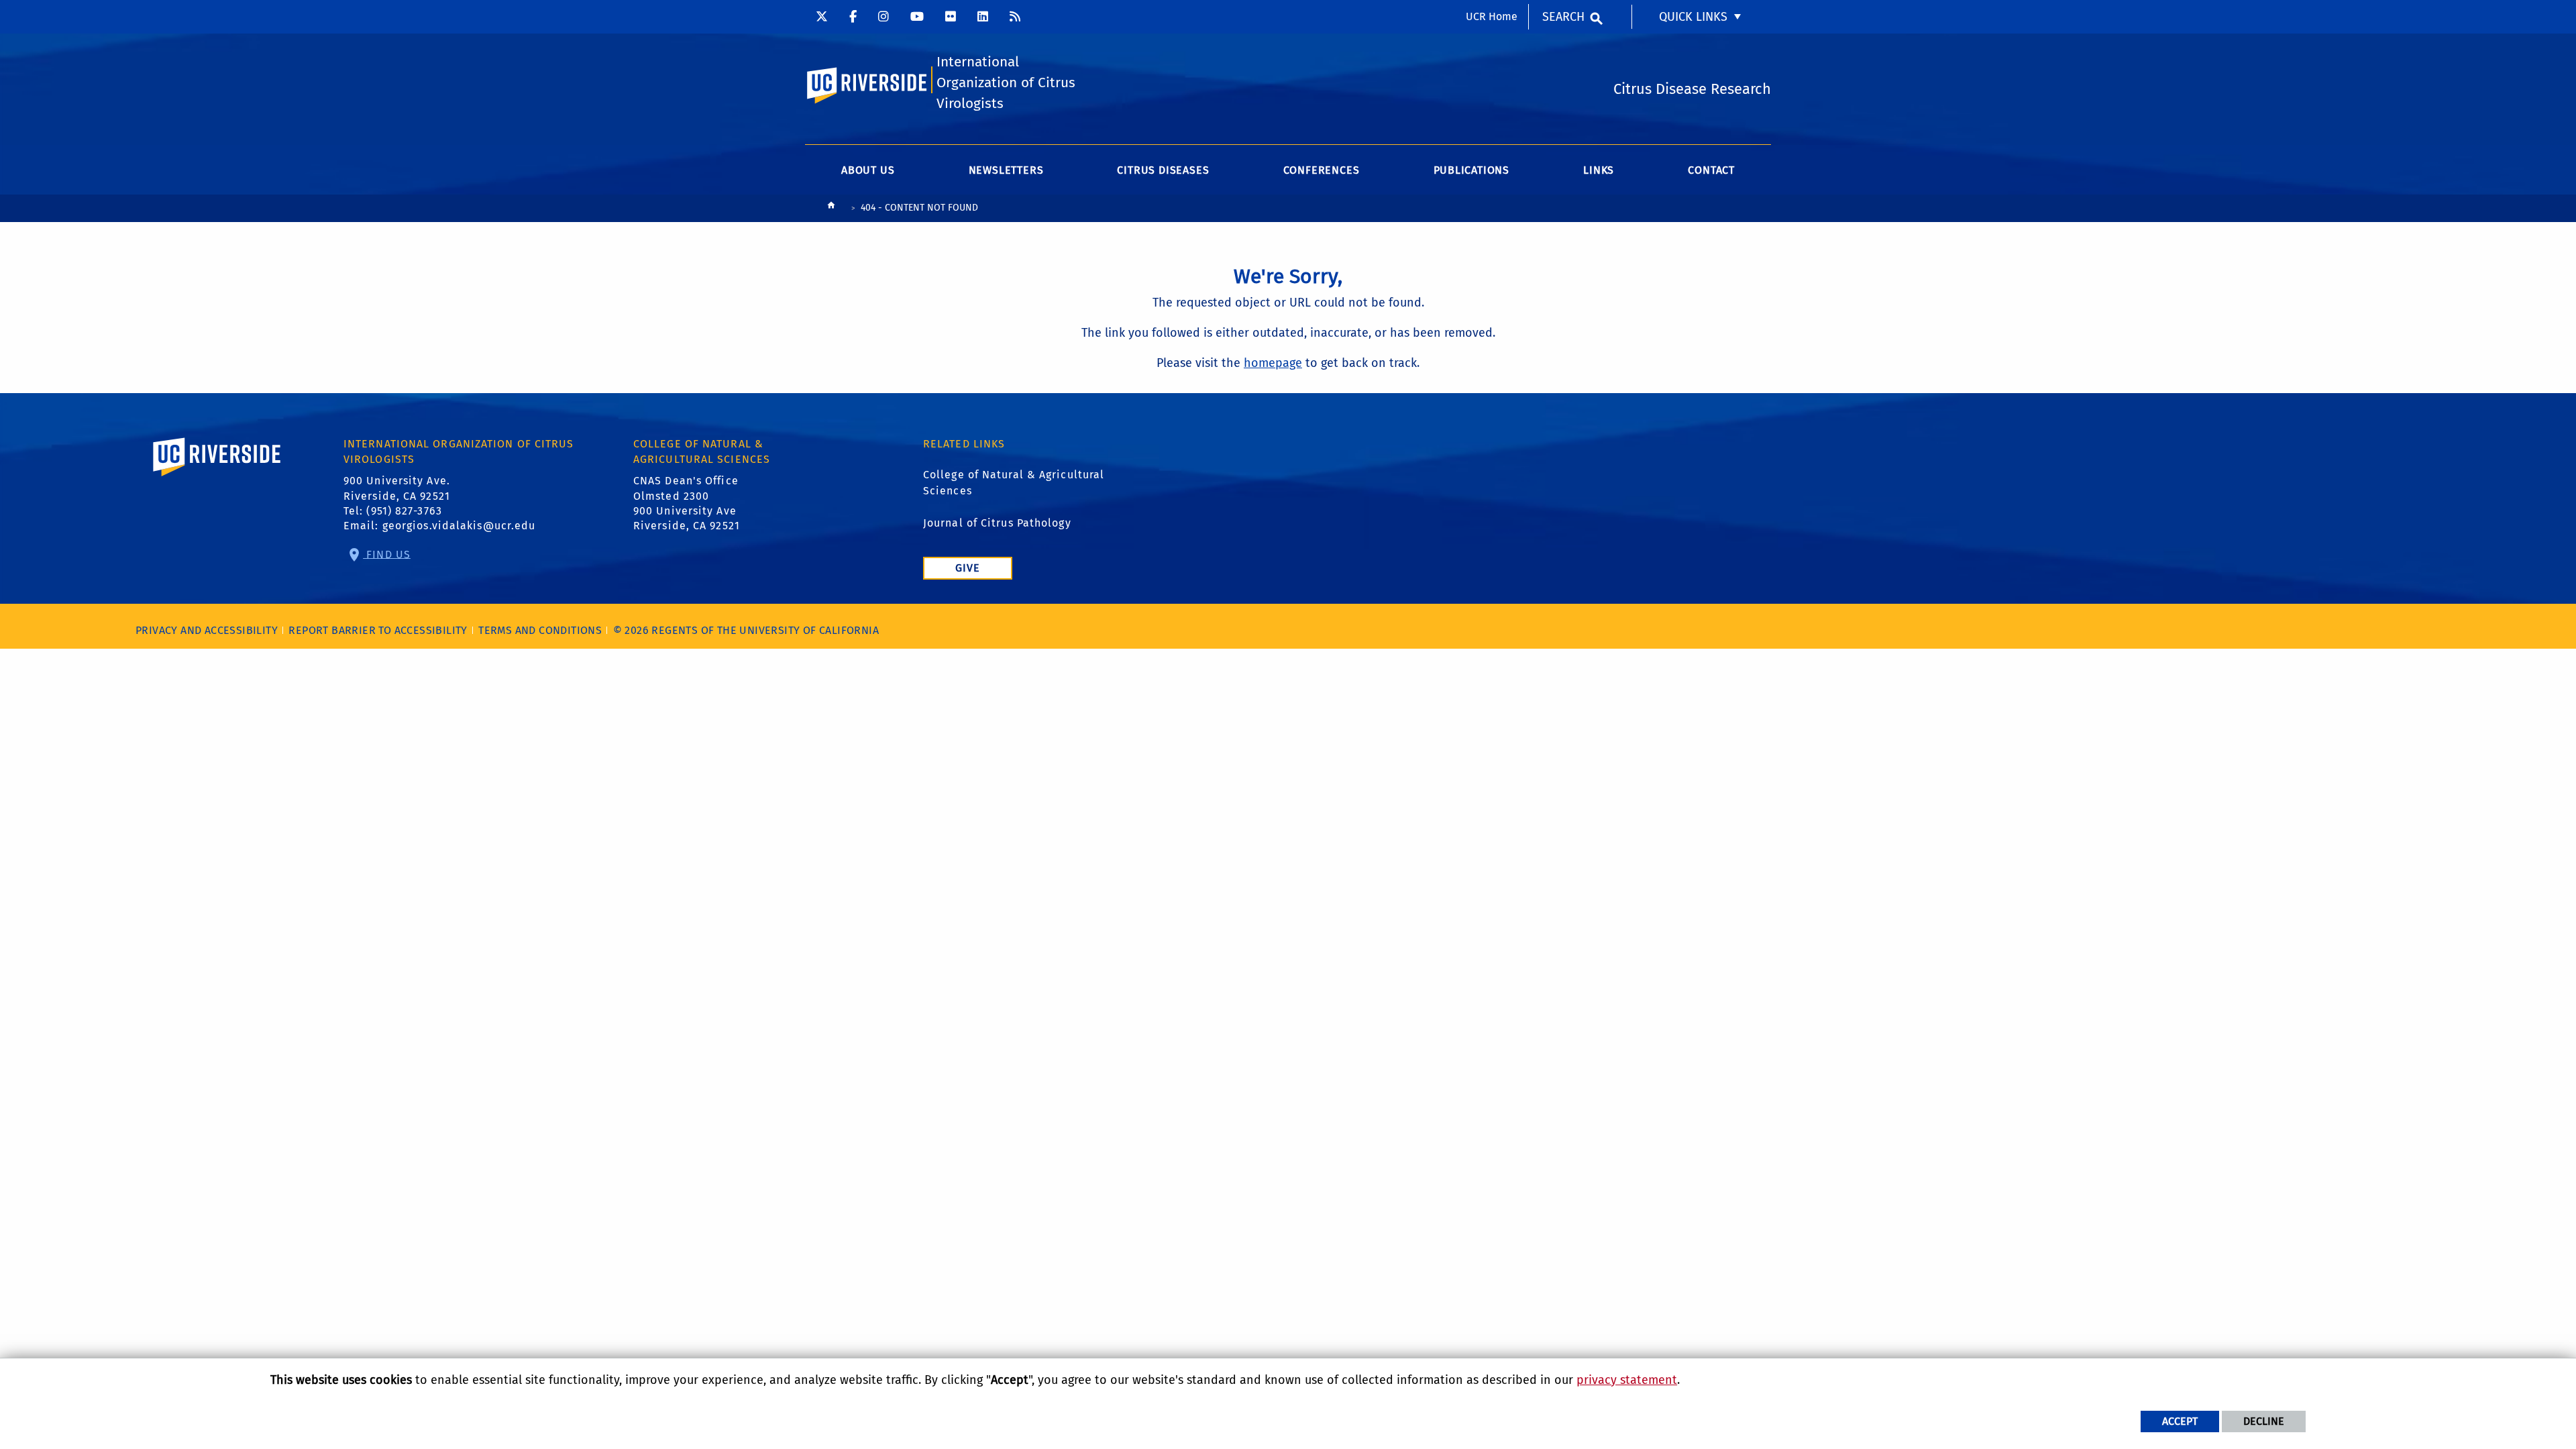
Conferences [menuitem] (1322, 170)
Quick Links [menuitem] (1693, 17)
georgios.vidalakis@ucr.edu (459, 526)
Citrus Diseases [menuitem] (1163, 170)
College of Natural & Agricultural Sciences (1014, 483)
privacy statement (1627, 1380)
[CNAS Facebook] (853, 17)
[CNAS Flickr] (951, 17)
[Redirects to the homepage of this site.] (831, 209)
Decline (2264, 1421)
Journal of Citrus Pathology (997, 523)
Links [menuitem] (1599, 170)
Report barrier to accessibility (378, 630)
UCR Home (1492, 16)
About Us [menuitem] (868, 170)
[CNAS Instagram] (883, 17)
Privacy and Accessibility (207, 630)
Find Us (387, 554)
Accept (2180, 1421)
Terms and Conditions (540, 630)
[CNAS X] (822, 17)
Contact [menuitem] (1711, 170)
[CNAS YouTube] (917, 17)
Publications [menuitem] (1472, 170)
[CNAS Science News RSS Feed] (1015, 17)
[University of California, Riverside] (217, 476)
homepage (1273, 363)
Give (968, 568)
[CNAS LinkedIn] (983, 17)
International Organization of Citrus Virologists (1006, 83)
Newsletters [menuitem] (1006, 170)
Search (1563, 17)
